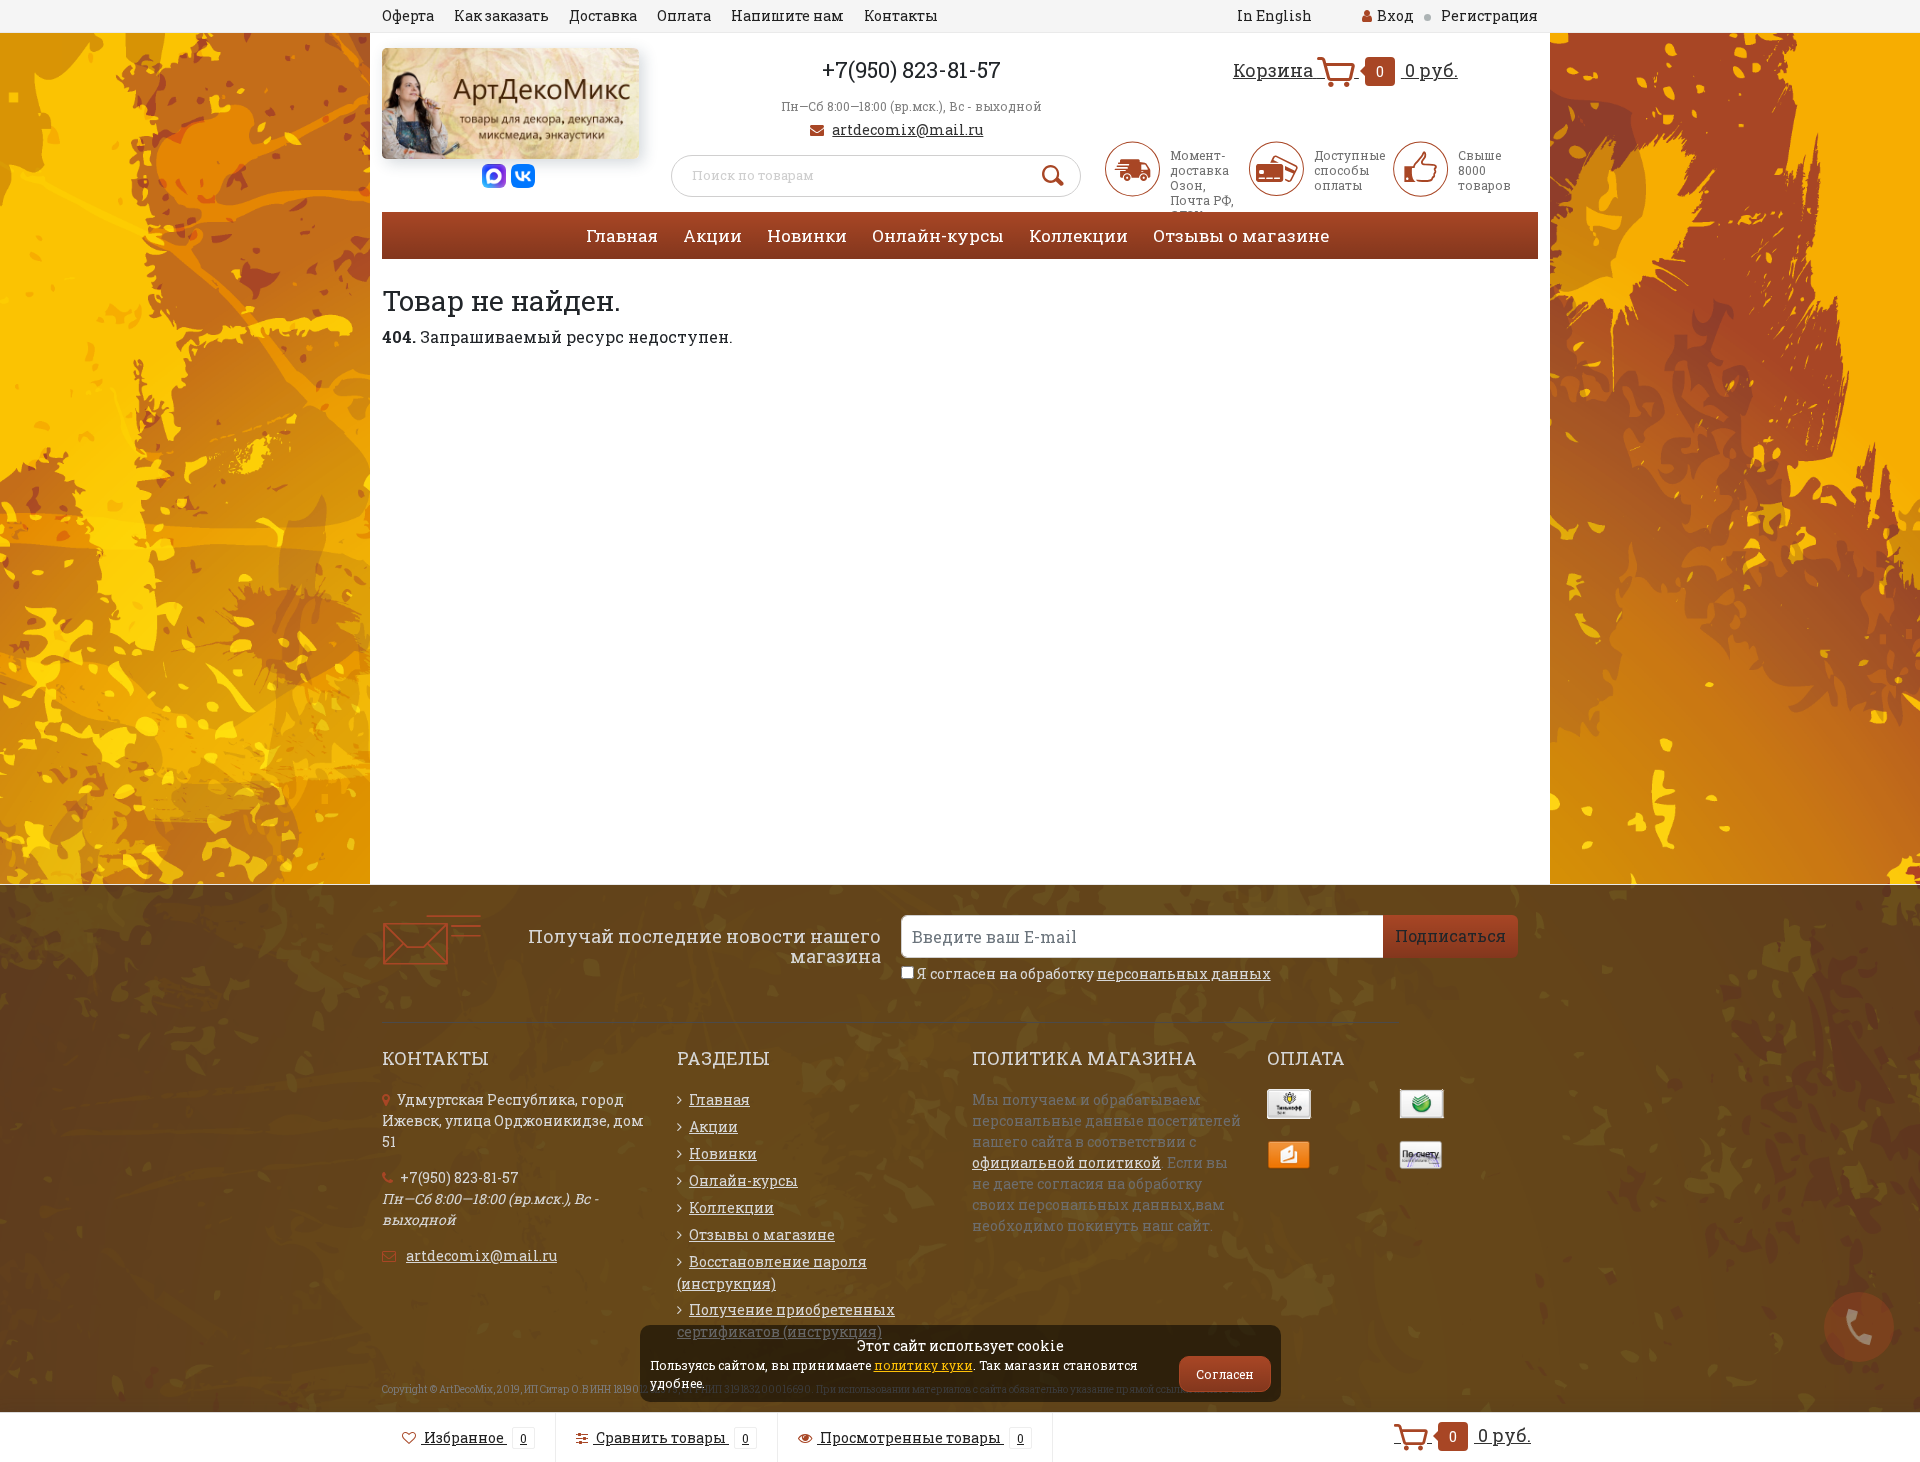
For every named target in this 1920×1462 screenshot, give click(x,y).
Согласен (1225, 1374)
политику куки (923, 1365)
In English (1274, 15)
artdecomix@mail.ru (907, 129)
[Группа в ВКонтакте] (523, 174)
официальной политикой (1066, 1162)
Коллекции (1078, 235)
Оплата (684, 15)
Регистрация (1489, 15)
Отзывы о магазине (1241, 235)
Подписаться (1450, 935)
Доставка (603, 15)
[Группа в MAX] (494, 174)
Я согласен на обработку (1092, 973)
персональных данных (1184, 973)
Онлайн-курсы (938, 235)
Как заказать (501, 15)
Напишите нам (787, 15)
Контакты (901, 15)
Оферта (408, 15)
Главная (622, 235)
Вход (1395, 15)
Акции (712, 235)
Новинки (807, 235)
